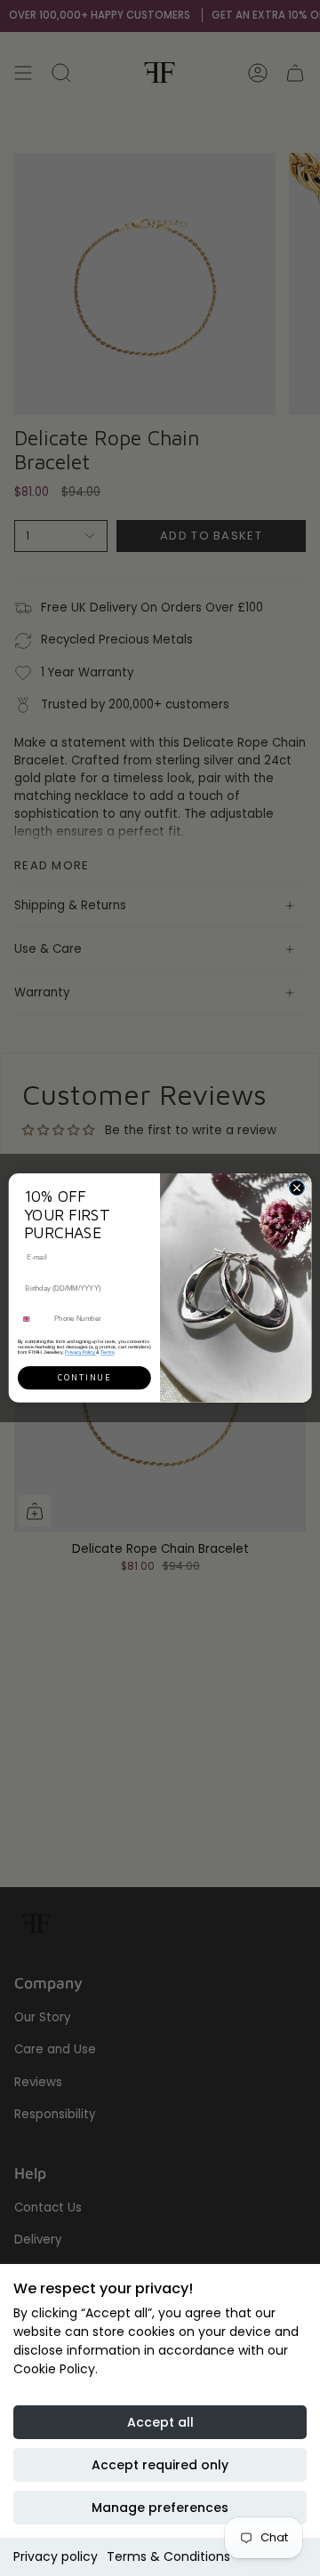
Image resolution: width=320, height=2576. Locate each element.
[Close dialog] (296, 1188)
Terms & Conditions (168, 2556)
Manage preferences (160, 2508)
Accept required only (160, 2465)
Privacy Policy (80, 1352)
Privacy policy (56, 2556)
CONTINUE (84, 1378)
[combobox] (34, 1319)
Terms (107, 1352)
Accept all (160, 2422)
